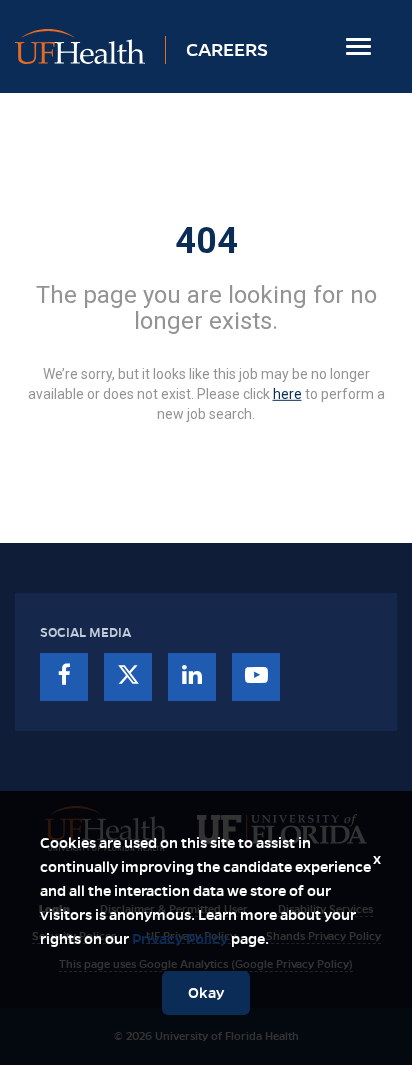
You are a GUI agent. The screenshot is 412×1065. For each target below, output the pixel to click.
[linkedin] (192, 677)
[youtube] (256, 677)
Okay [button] (206, 993)
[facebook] (64, 677)
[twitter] (128, 677)
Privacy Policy (180, 939)
